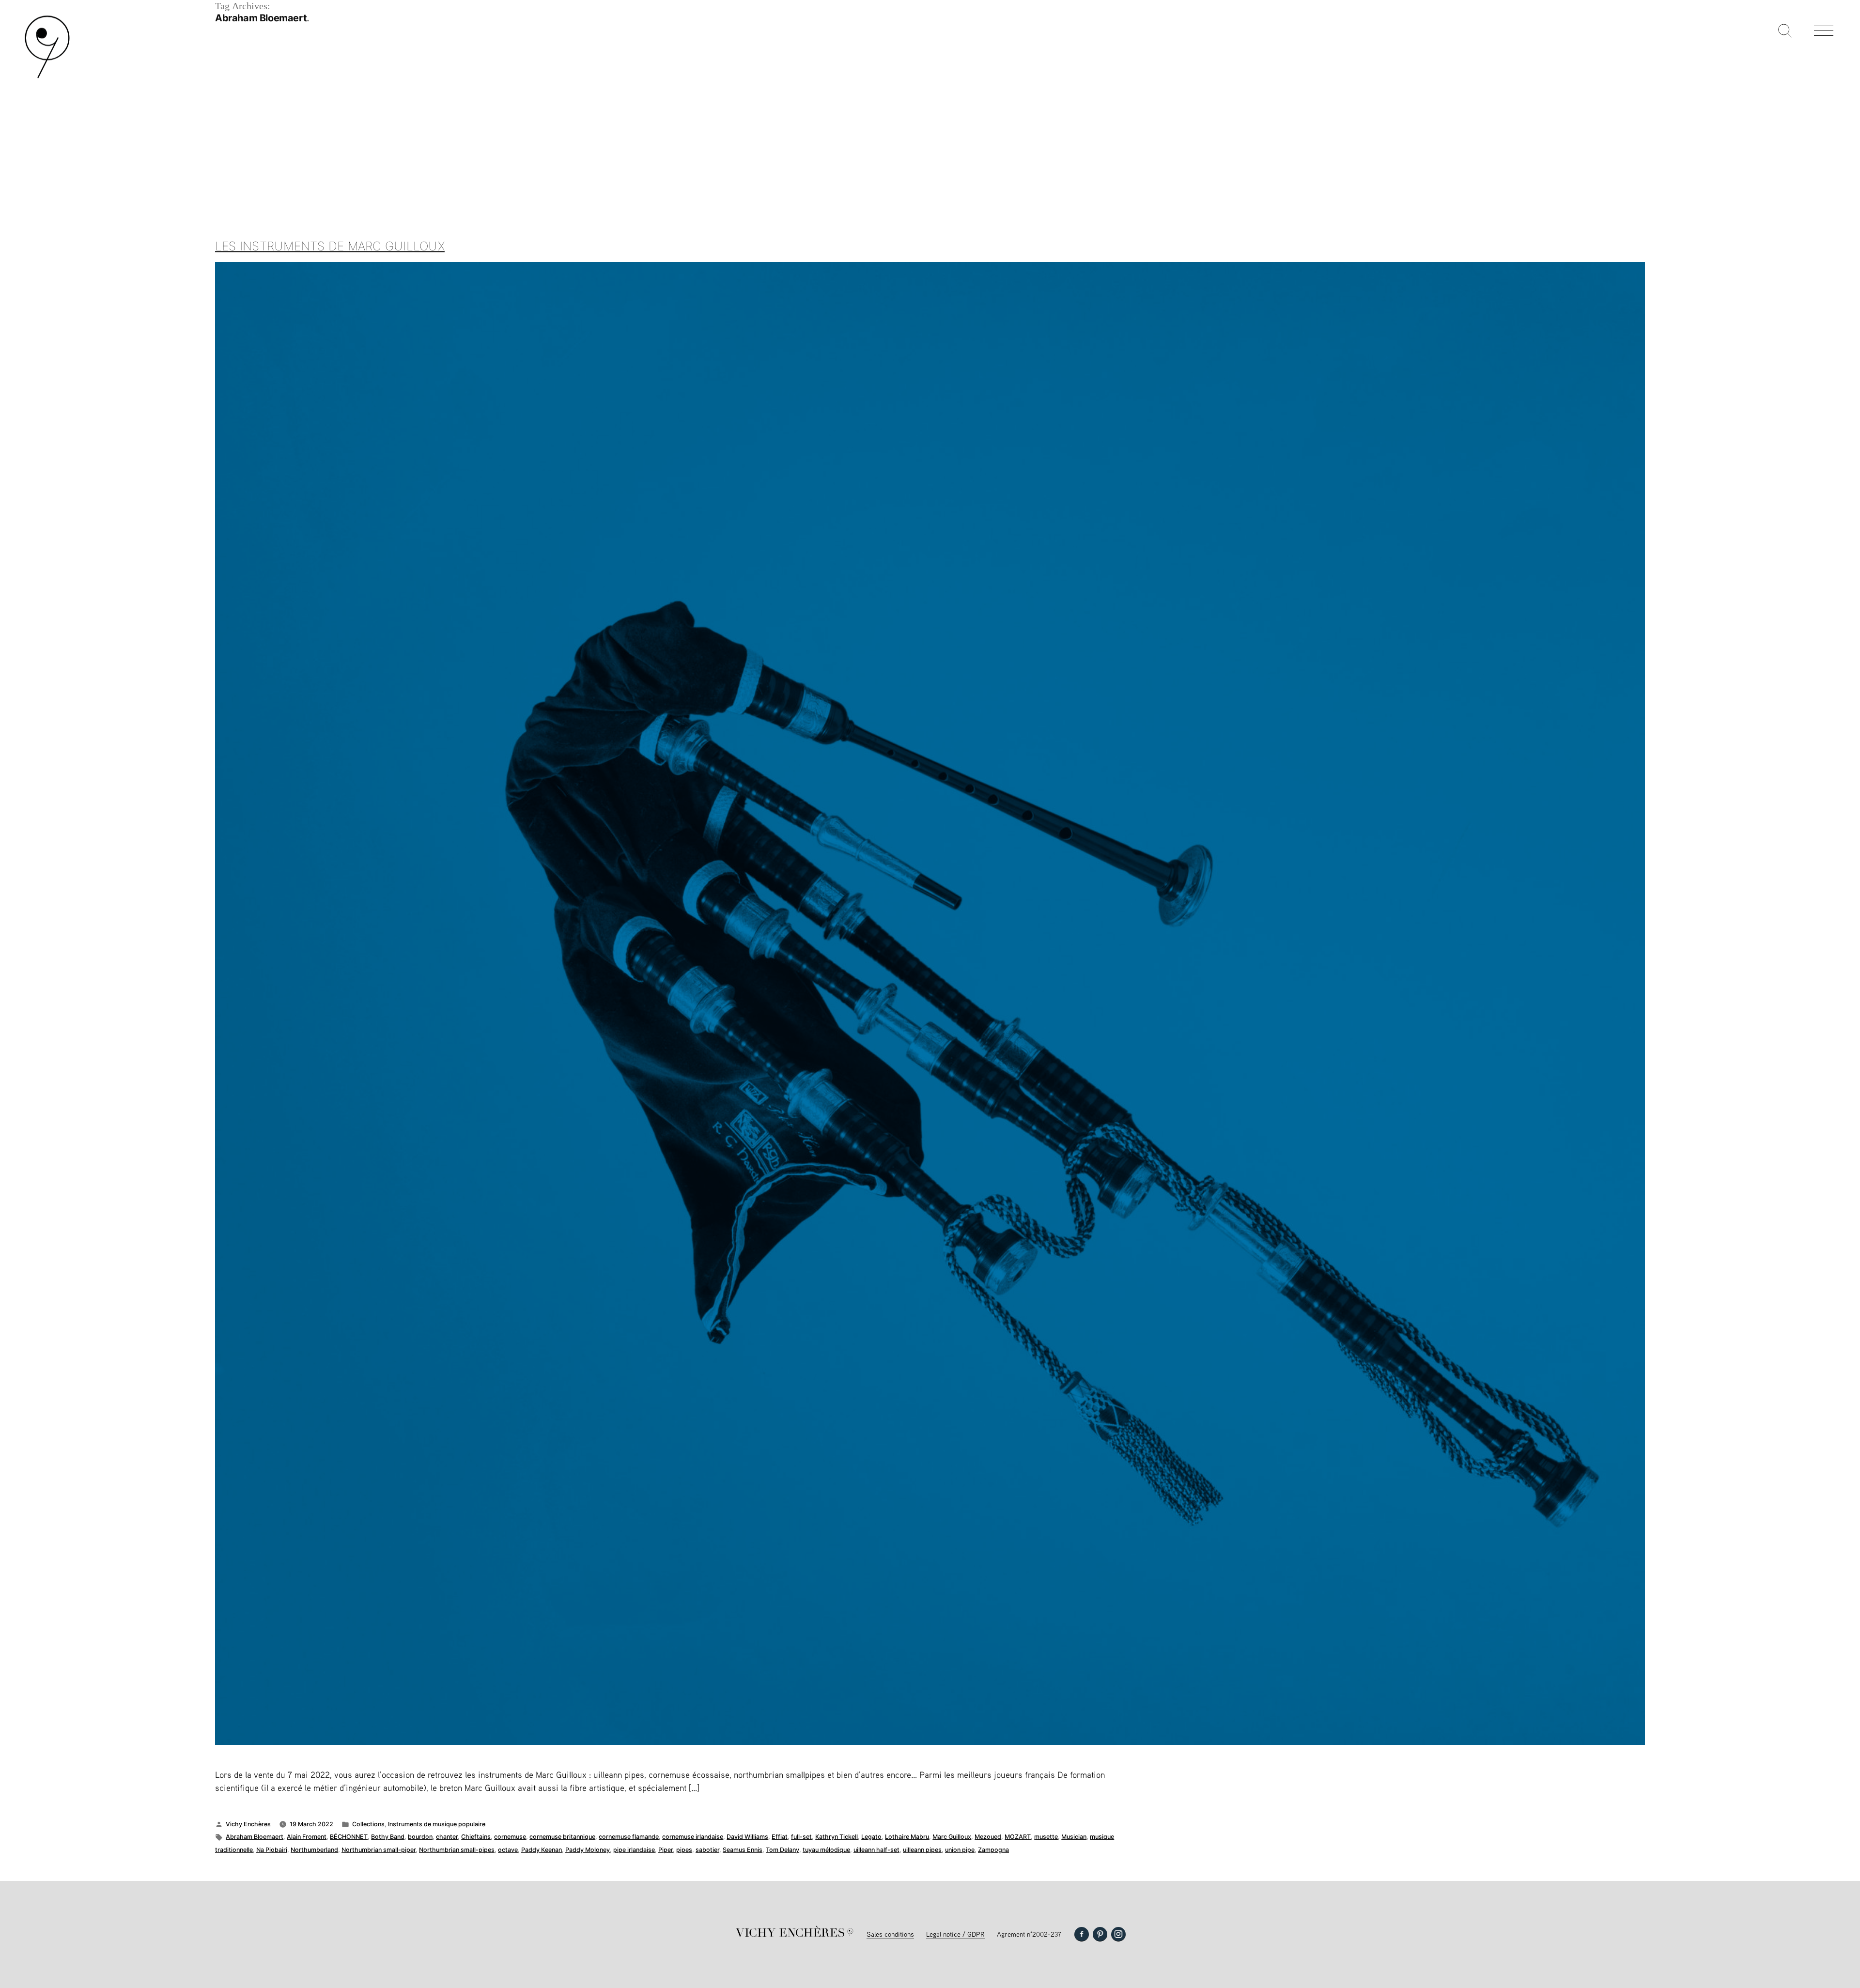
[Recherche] (1785, 31)
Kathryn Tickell (837, 1837)
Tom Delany (783, 1850)
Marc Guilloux (952, 1837)
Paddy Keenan (542, 1850)
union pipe (960, 1850)
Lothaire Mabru (907, 1837)
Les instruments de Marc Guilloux (330, 246)
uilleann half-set (876, 1850)
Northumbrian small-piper (379, 1850)
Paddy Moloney (588, 1850)
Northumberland (314, 1850)
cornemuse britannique (562, 1837)
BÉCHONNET (349, 1837)
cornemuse (510, 1837)
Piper (666, 1850)
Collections (368, 1824)
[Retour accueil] (47, 77)
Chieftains (476, 1837)
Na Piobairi (272, 1850)
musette (1046, 1837)
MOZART (1018, 1837)
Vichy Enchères (248, 1824)
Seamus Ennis (743, 1850)
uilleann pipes (922, 1850)
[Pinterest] (1100, 1934)
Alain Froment (307, 1837)
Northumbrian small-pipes (457, 1850)
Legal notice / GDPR (955, 1934)
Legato (871, 1837)
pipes (684, 1850)
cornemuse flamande (629, 1837)
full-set (801, 1837)
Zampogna (993, 1850)
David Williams (747, 1837)
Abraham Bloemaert (255, 1837)
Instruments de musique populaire (437, 1824)
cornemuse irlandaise (693, 1837)
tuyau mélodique (826, 1850)
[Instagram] (1118, 1934)
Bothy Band (388, 1837)
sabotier (707, 1850)
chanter (447, 1837)
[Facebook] (1082, 1934)
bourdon (420, 1837)
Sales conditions (890, 1934)
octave (508, 1850)
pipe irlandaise (634, 1850)
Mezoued (988, 1837)
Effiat (780, 1837)
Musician (1074, 1837)
